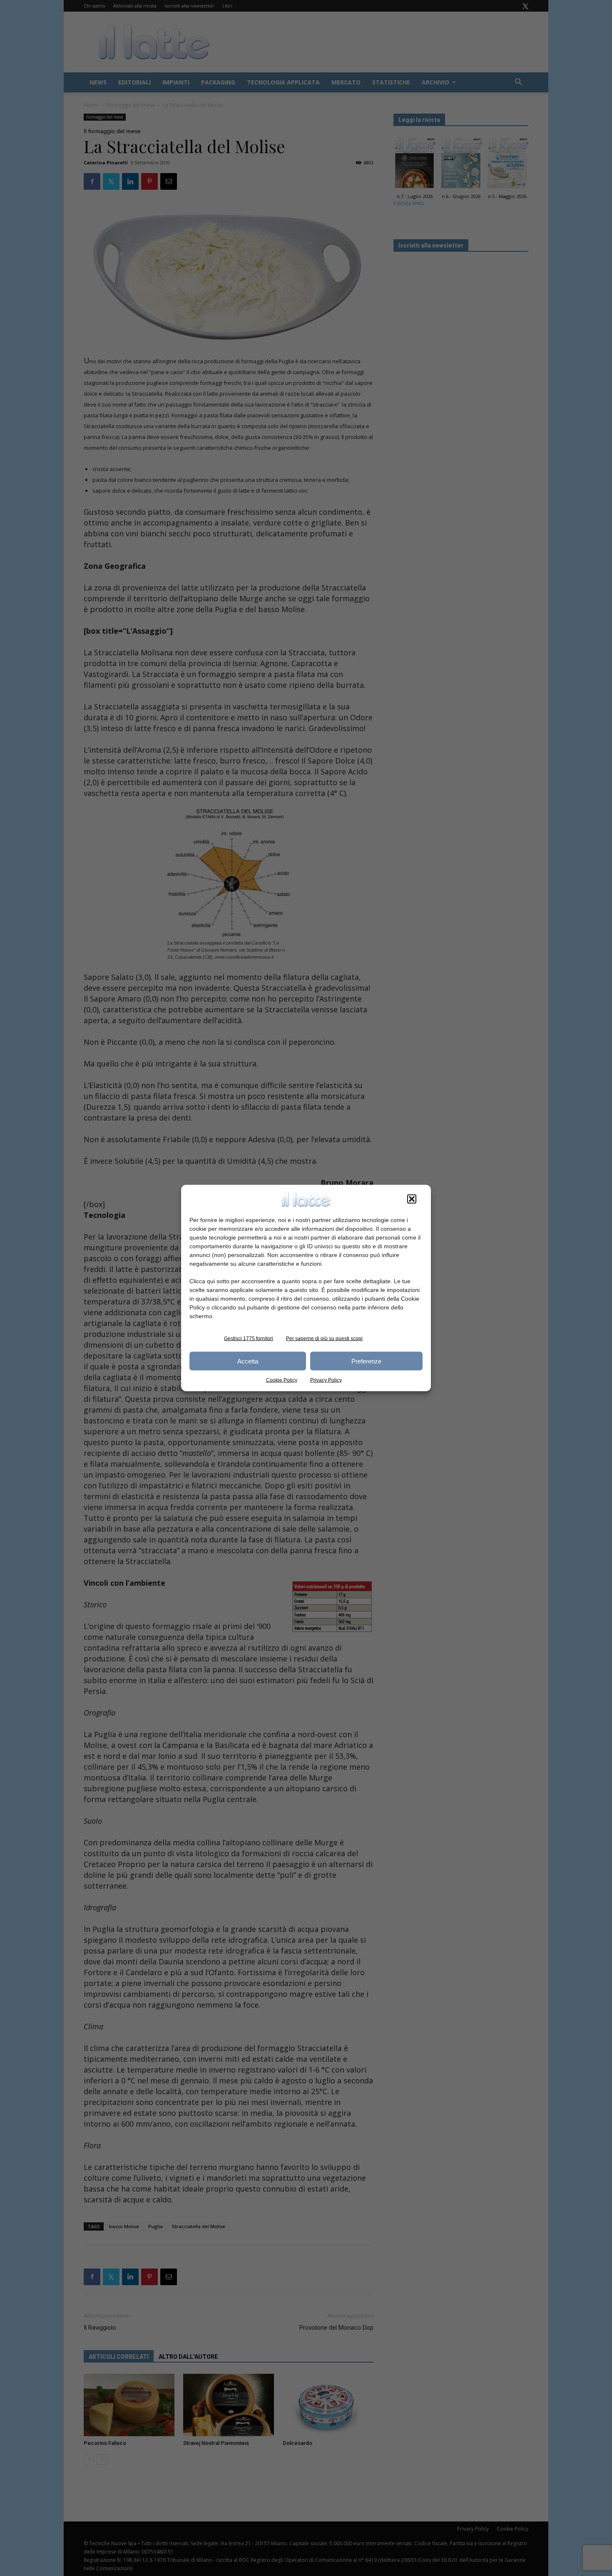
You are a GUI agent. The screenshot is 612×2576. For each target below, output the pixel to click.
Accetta (248, 1361)
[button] (412, 1199)
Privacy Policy (326, 1380)
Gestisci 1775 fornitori (249, 1339)
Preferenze (366, 1361)
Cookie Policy (282, 1380)
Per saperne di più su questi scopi (324, 1339)
